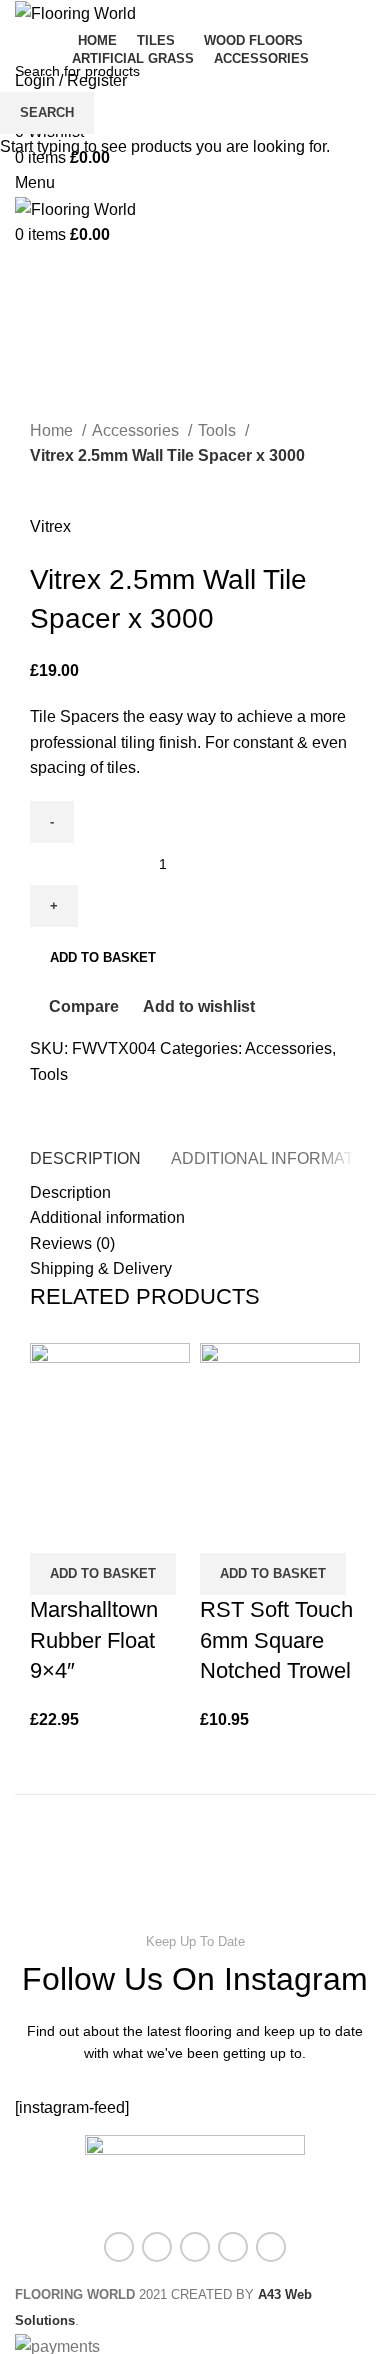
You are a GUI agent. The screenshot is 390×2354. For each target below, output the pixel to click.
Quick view (109, 1528)
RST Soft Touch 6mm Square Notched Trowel (276, 1640)
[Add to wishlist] (163, 1528)
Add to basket (103, 957)
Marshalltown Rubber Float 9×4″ (94, 1640)
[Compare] (55, 1528)
